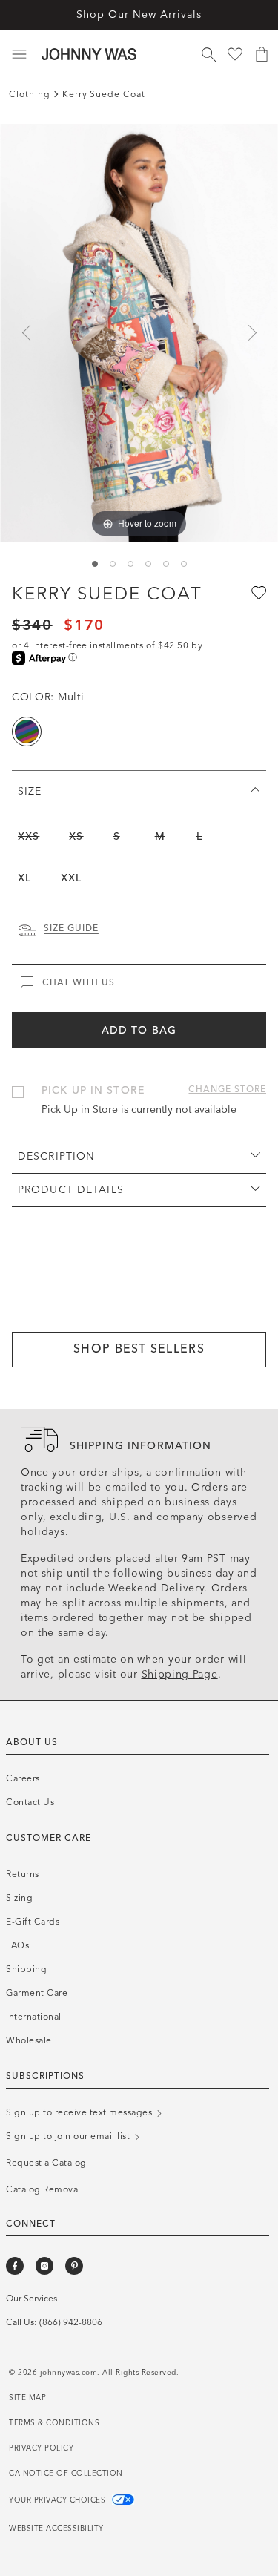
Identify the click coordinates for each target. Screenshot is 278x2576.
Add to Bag (139, 1030)
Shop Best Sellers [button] (139, 1348)
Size (30, 791)
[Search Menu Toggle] (208, 54)
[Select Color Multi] (27, 732)
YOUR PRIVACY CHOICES (59, 2500)
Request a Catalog (46, 2163)
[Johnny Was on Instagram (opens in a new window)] (44, 2266)
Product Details (71, 1190)
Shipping (26, 1969)
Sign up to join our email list (69, 2136)
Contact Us (30, 1802)
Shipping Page (180, 1674)
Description (56, 1156)
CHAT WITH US (79, 982)
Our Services (32, 2299)
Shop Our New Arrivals (139, 14)
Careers (23, 1778)
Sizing (19, 1898)
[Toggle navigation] (19, 54)
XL (24, 878)
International (34, 2017)
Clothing (30, 94)
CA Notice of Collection (66, 2474)
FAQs (17, 1945)
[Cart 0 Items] (262, 54)
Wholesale (29, 2040)
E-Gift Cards (33, 1922)
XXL (71, 878)
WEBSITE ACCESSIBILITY (56, 2529)
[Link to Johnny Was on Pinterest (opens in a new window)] (74, 2266)
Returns (23, 1874)
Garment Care (37, 1993)
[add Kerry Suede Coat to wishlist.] (257, 592)
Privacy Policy (41, 2448)
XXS (29, 837)
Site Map (27, 2398)
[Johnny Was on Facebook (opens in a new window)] (15, 2266)
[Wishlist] (235, 54)
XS (76, 837)
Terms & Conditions (54, 2423)
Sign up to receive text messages (80, 2112)
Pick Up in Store (93, 1090)
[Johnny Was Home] (89, 54)
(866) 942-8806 (71, 2322)
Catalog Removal (43, 2189)
